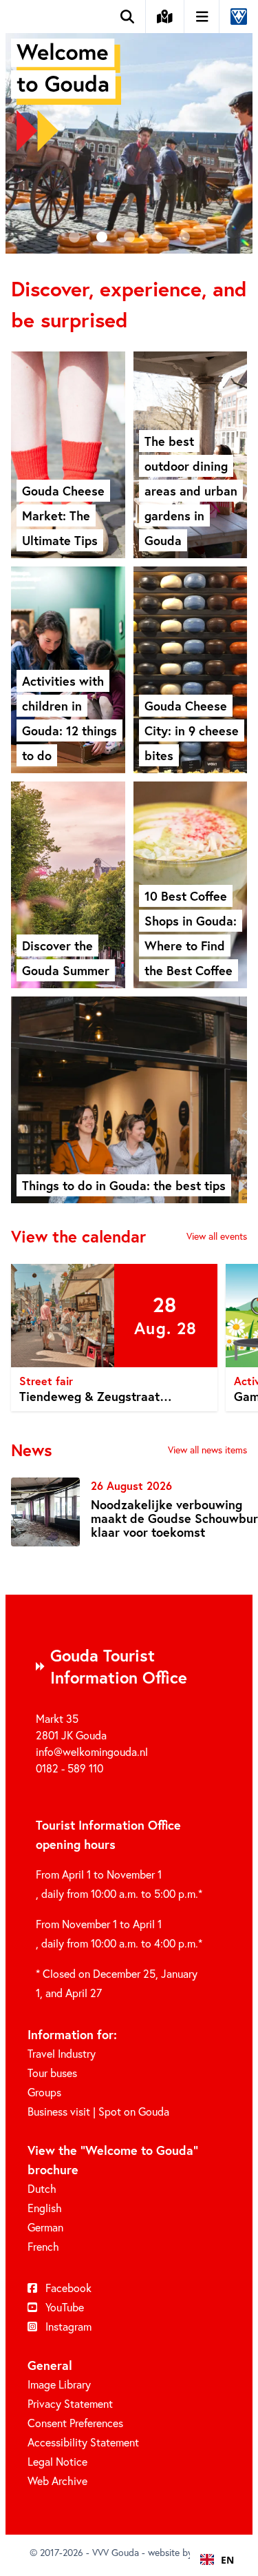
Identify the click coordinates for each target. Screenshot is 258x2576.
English (45, 2208)
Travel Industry (62, 2054)
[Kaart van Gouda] (165, 17)
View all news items (207, 1450)
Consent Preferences (75, 2423)
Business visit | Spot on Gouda (98, 2112)
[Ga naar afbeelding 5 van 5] (184, 237)
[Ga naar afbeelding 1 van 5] (74, 237)
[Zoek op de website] (128, 17)
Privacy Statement (70, 2404)
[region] (129, 1340)
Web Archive (57, 2481)
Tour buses (52, 2073)
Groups (44, 2092)
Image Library (59, 2384)
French (43, 2247)
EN (227, 2560)
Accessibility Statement (83, 2442)
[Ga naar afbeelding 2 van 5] (102, 237)
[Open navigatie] (203, 17)
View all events (217, 1236)
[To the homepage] (233, 17)
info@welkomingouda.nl (92, 1752)
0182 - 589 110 (69, 1768)
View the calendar (78, 1236)
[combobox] (217, 2559)
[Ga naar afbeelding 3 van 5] (129, 237)
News (32, 1450)
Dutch (42, 2189)
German (45, 2227)
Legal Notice (57, 2462)
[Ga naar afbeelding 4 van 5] (157, 237)
